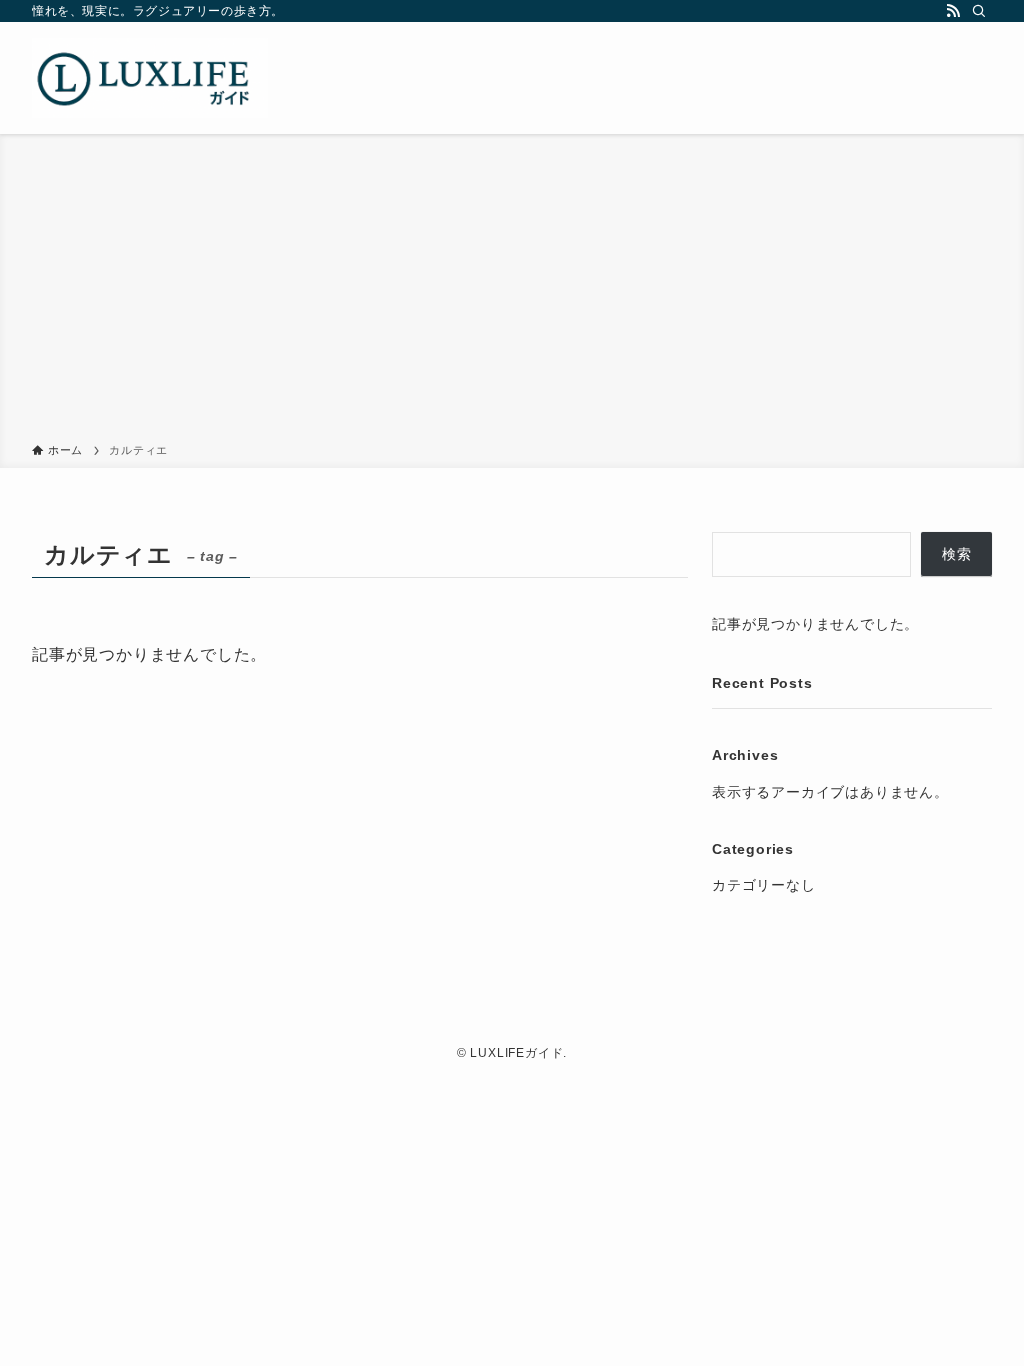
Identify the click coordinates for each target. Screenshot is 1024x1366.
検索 (957, 554)
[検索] (979, 11)
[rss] (953, 11)
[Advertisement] (512, 292)
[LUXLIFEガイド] (150, 78)
